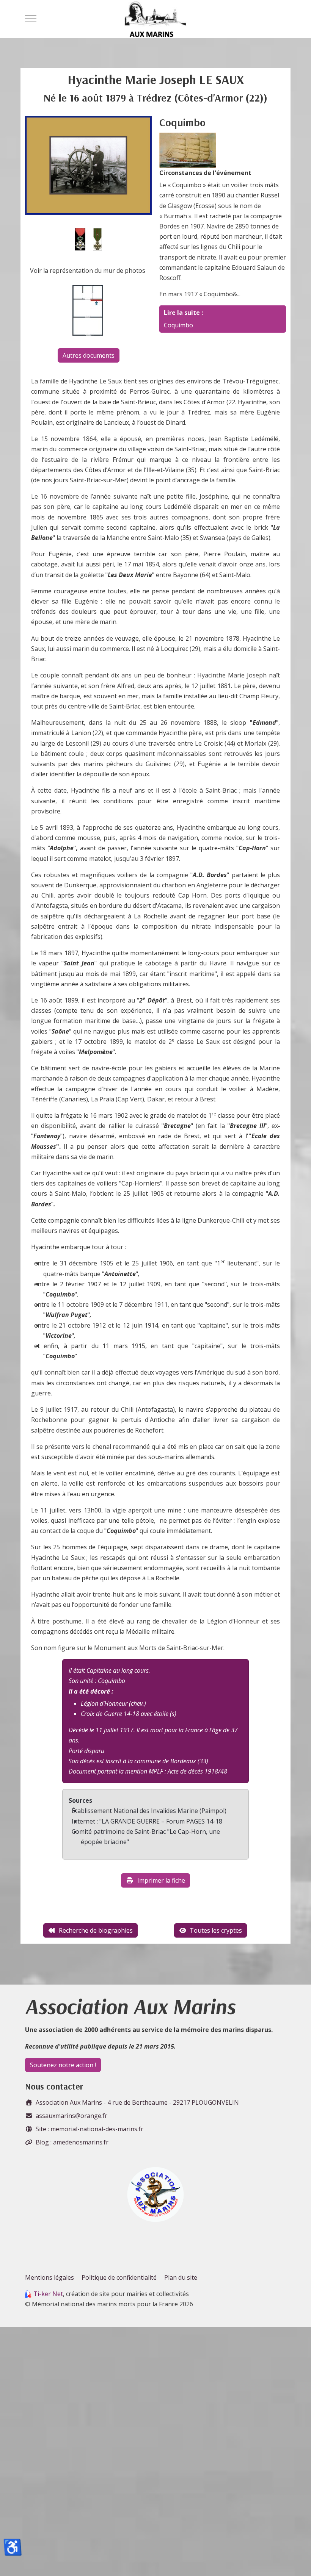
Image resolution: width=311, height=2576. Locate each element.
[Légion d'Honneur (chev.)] (80, 239)
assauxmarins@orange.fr (71, 2116)
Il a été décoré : (91, 1691)
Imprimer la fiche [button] (161, 1880)
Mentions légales (49, 2277)
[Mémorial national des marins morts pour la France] (155, 19)
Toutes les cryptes (216, 1930)
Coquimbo (178, 325)
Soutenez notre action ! (63, 2065)
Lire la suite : (183, 313)
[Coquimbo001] (188, 150)
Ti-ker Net (48, 2294)
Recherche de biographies (96, 1930)
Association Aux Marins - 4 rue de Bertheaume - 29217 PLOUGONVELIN (137, 2102)
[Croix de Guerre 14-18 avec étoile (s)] (97, 239)
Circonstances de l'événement (205, 173)
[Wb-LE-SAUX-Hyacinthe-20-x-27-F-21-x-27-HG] (88, 165)
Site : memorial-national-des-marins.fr (90, 2129)
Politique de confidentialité (119, 2277)
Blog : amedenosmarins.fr (72, 2142)
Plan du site (181, 2277)
